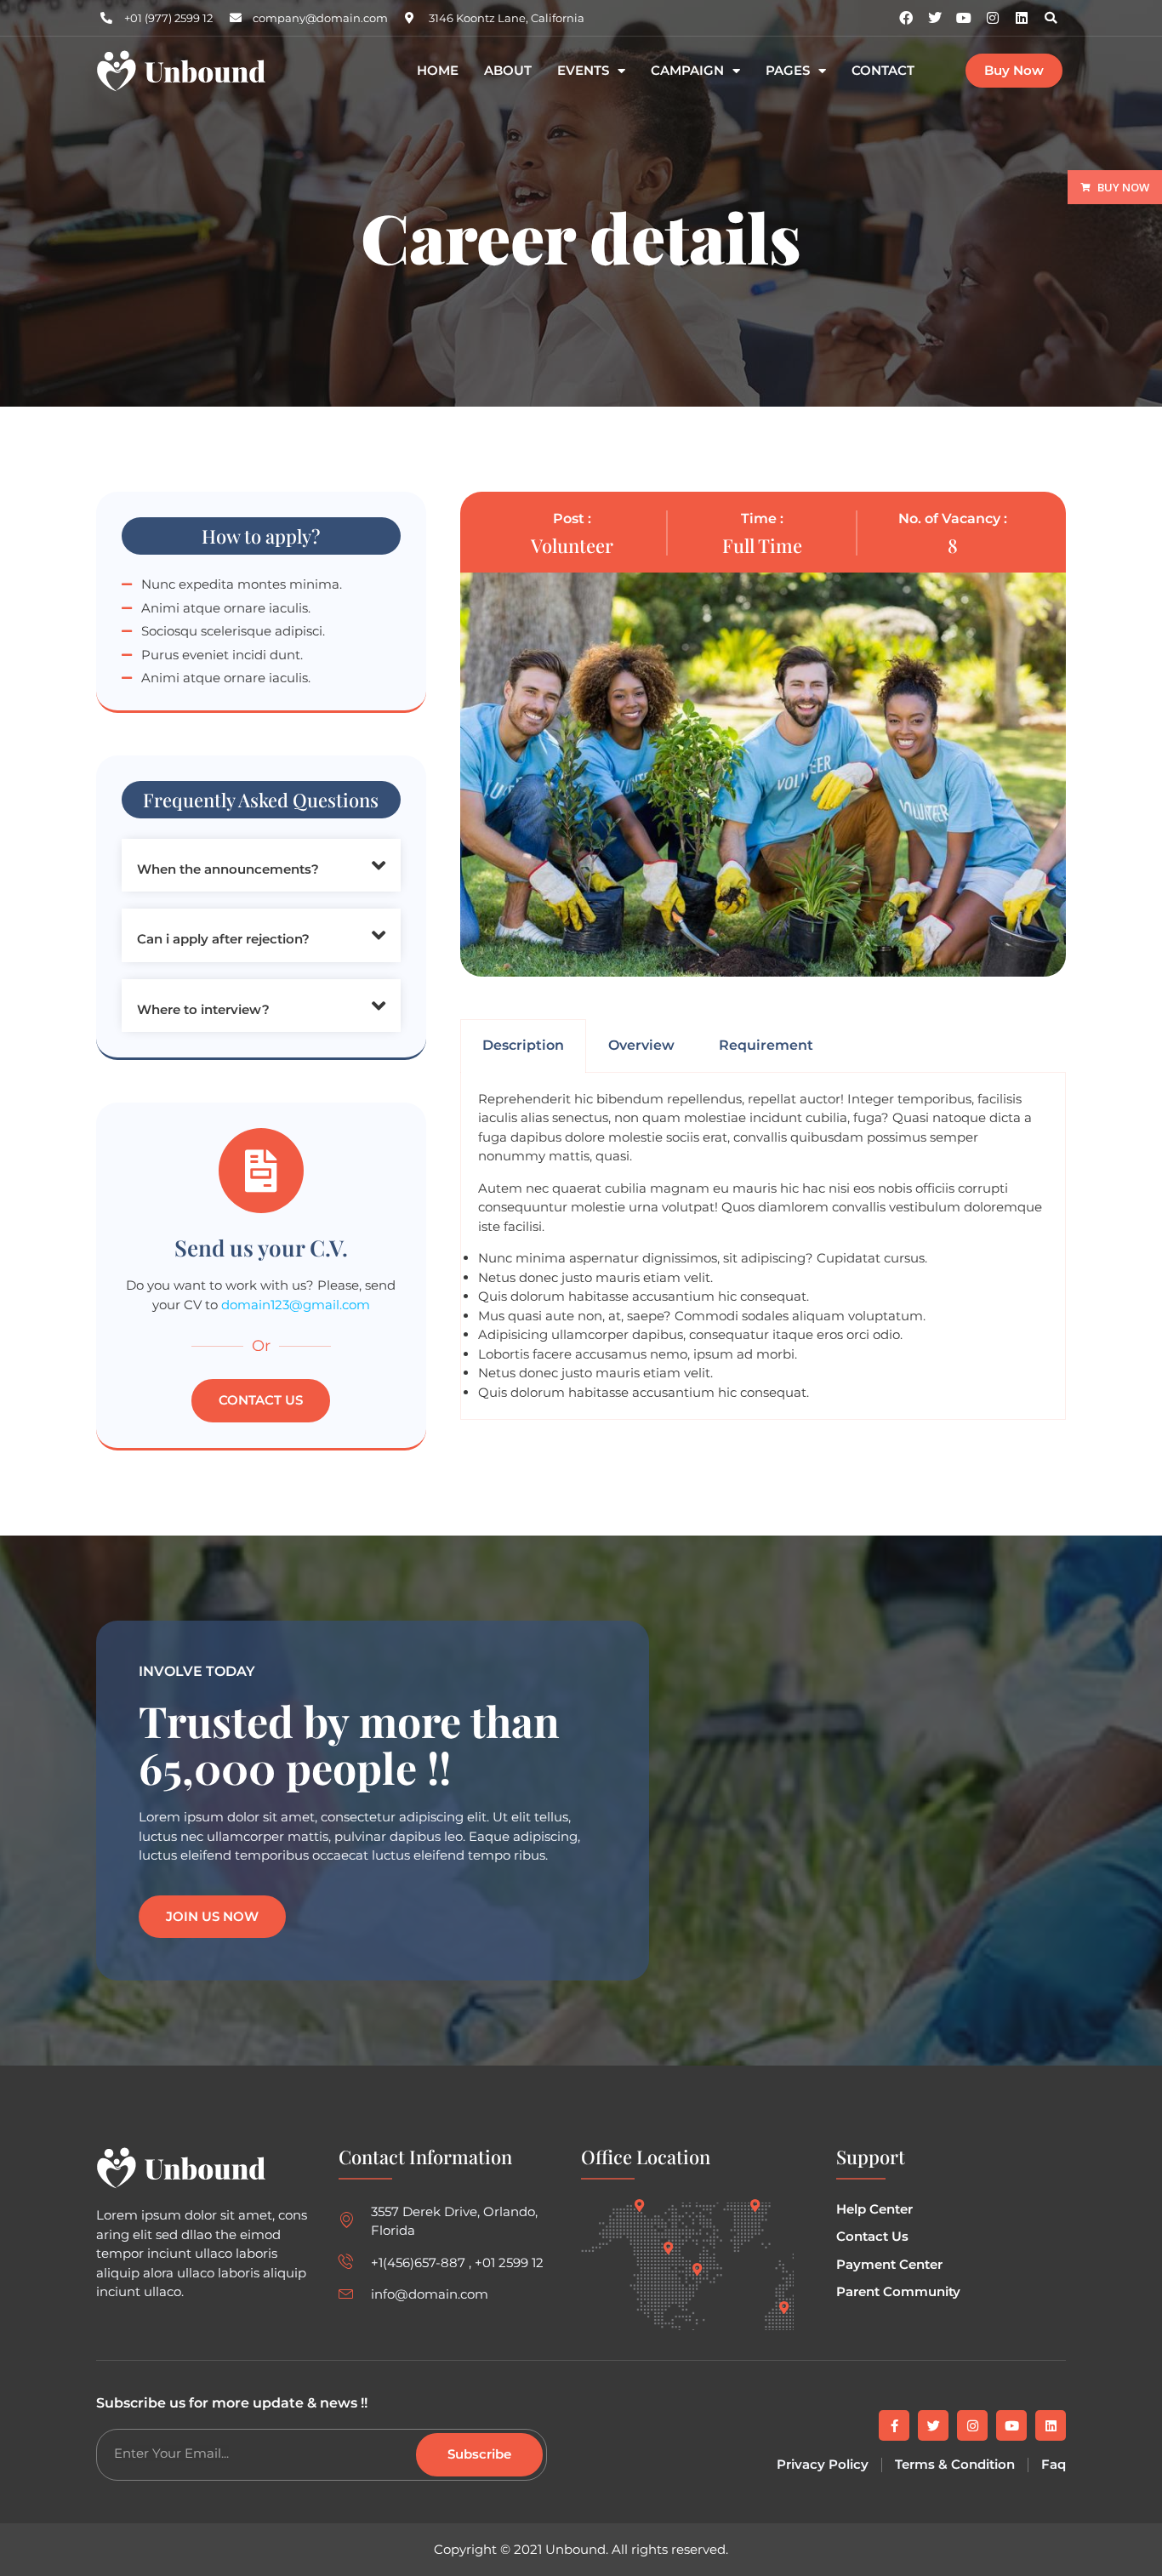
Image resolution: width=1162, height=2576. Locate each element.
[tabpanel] (763, 1247)
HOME (438, 71)
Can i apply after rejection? (223, 939)
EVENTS (583, 71)
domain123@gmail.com (296, 1305)
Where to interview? (203, 1009)
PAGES (788, 71)
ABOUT (508, 71)
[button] (1051, 18)
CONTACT (883, 71)
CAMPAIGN (687, 71)
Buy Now (1123, 187)
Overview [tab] (641, 1045)
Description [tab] (523, 1045)
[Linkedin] (1022, 18)
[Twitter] (933, 2425)
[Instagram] (993, 18)
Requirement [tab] (766, 1045)
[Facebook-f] (894, 2425)
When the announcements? (228, 869)
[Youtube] (1011, 2425)
